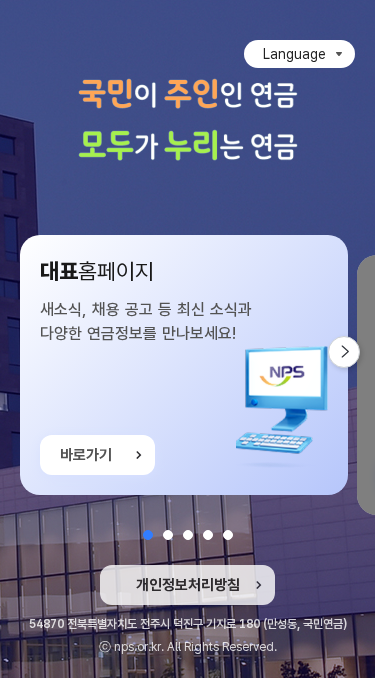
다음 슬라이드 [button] (359, 352)
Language (294, 54)
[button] (148, 535)
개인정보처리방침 (188, 585)
